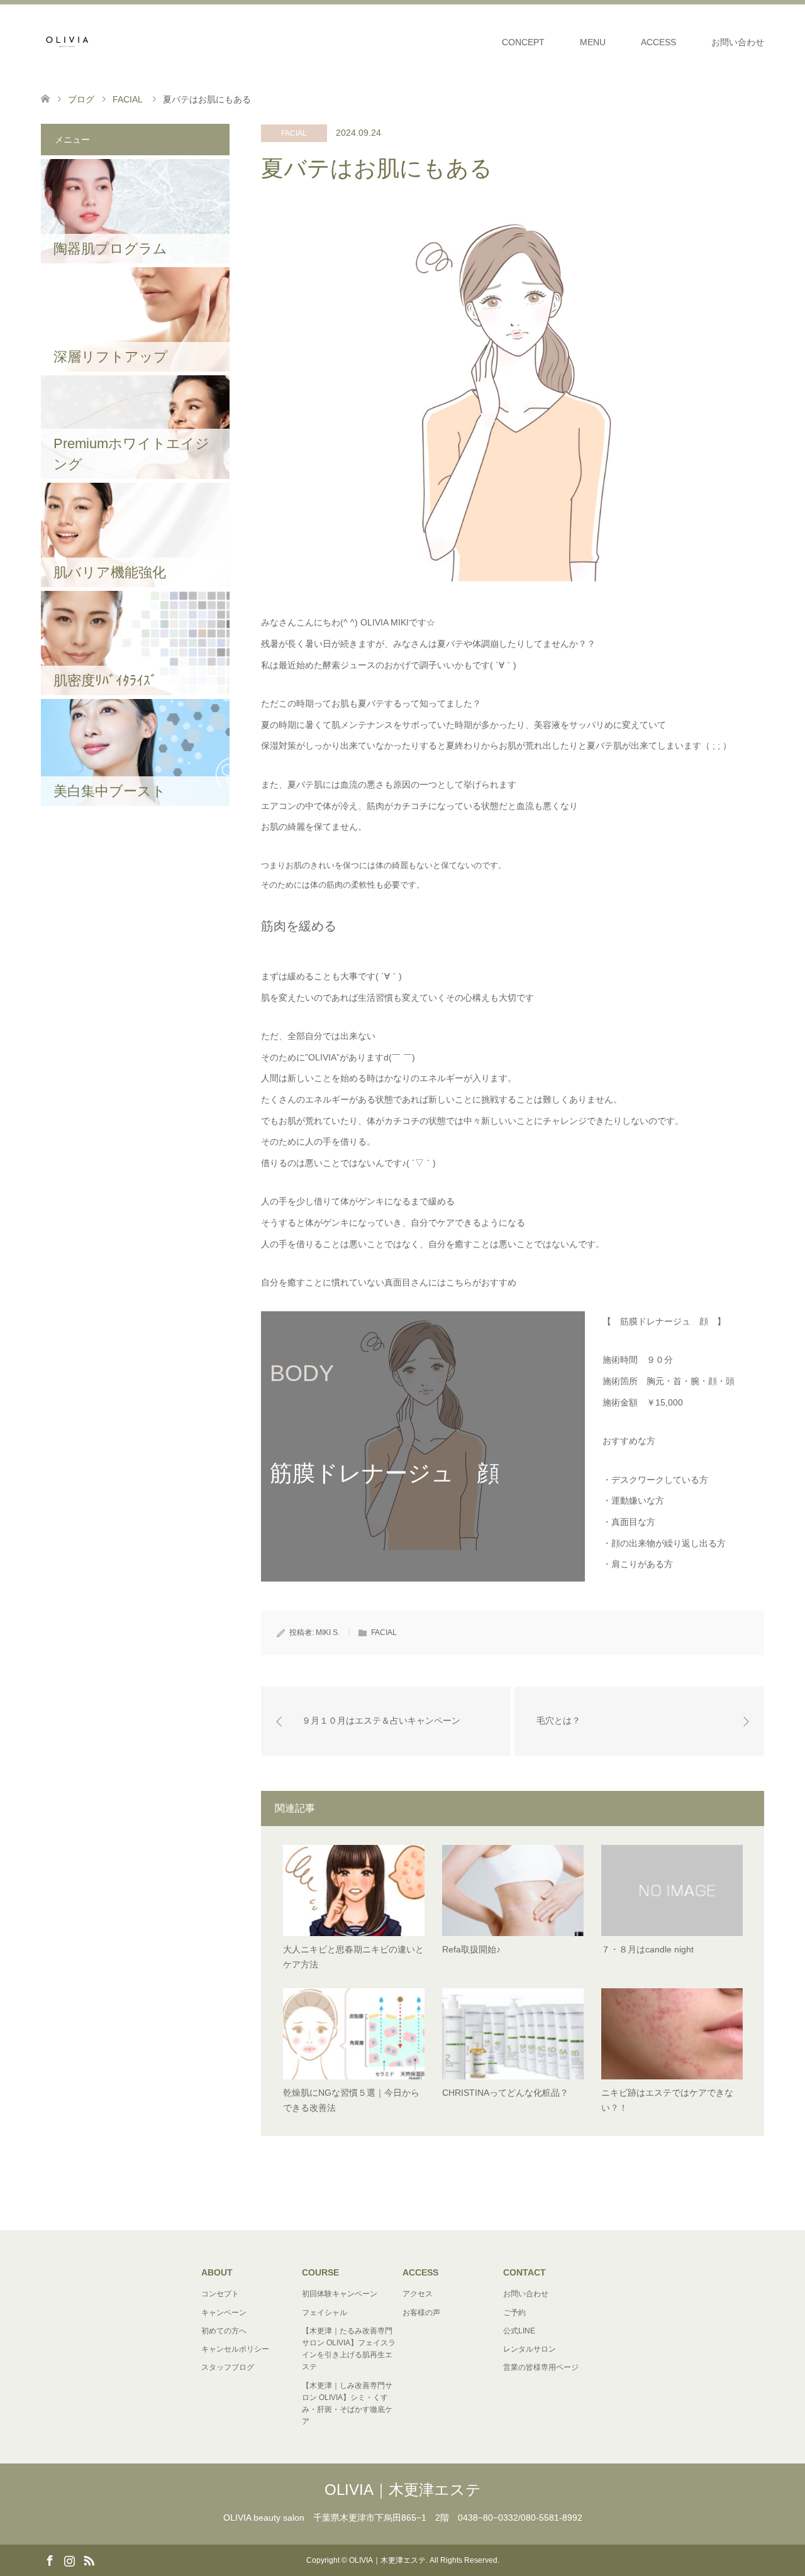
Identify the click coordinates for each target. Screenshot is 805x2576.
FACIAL (294, 133)
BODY (302, 1373)
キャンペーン (224, 2313)
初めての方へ (224, 2331)
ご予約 (514, 2313)
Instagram (69, 2560)
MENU (593, 42)
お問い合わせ (738, 42)
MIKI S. (328, 1632)
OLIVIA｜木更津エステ (403, 2490)
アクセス (418, 2294)
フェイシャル (325, 2313)
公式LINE (519, 2331)
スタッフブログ (228, 2367)
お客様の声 (421, 2313)
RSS (89, 2560)
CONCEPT (523, 42)
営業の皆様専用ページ (541, 2367)
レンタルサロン (530, 2349)
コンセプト (220, 2294)
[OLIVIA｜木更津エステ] (66, 41)
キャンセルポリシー (235, 2349)
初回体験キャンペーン (340, 2294)
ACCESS (658, 42)
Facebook (50, 2560)
